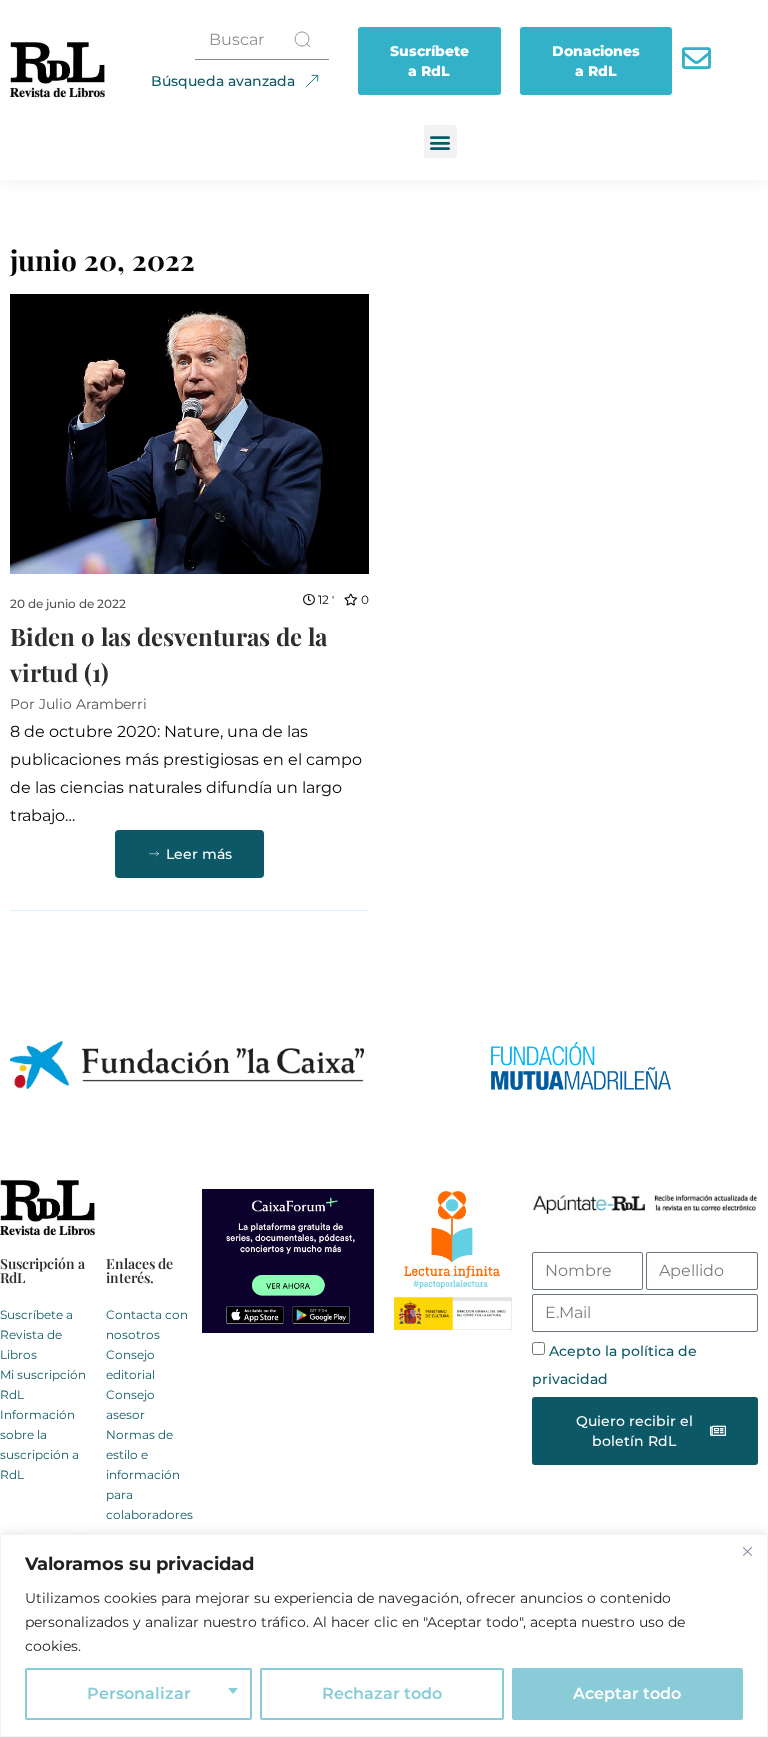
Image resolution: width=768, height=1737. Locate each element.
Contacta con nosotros (147, 1324)
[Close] (747, 1551)
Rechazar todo (382, 1693)
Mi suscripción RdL (43, 1384)
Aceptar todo (627, 1693)
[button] (440, 141)
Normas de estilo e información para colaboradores (149, 1474)
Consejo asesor (130, 1404)
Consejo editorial (130, 1364)
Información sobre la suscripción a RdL (39, 1444)
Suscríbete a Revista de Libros (36, 1334)
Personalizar (139, 1693)
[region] (384, 1635)
